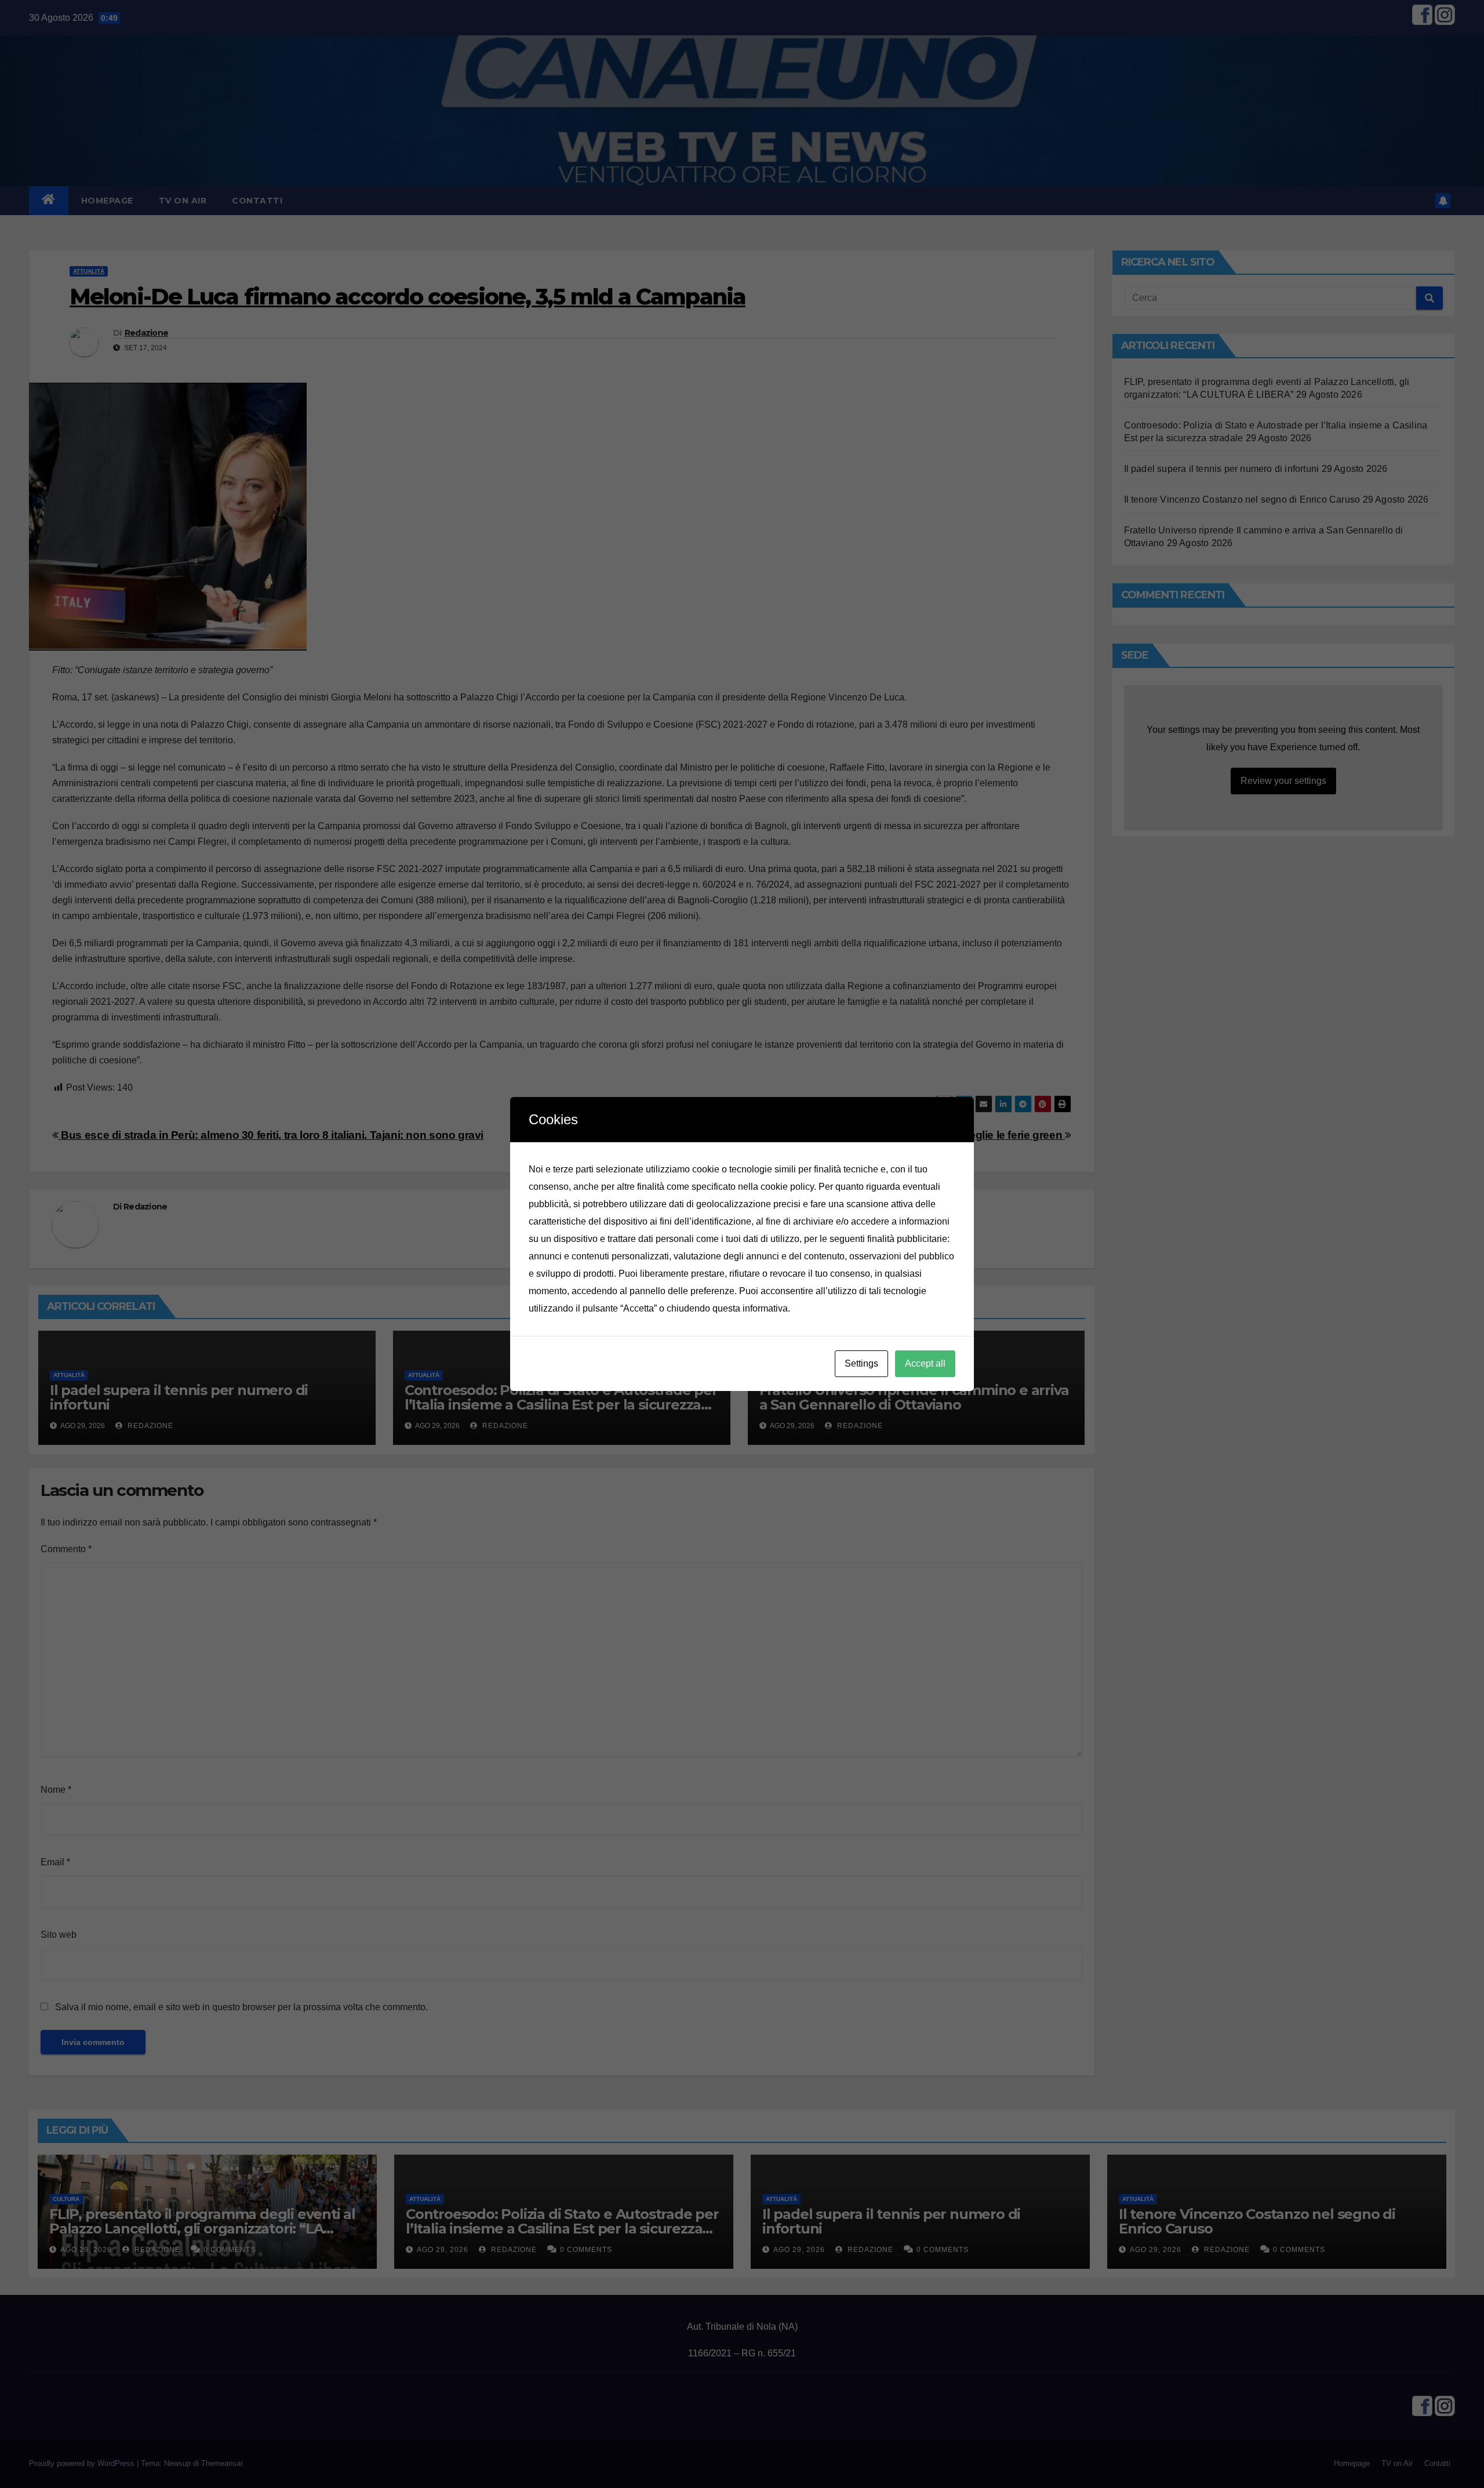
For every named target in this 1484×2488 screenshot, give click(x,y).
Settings (861, 1363)
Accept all (925, 1363)
